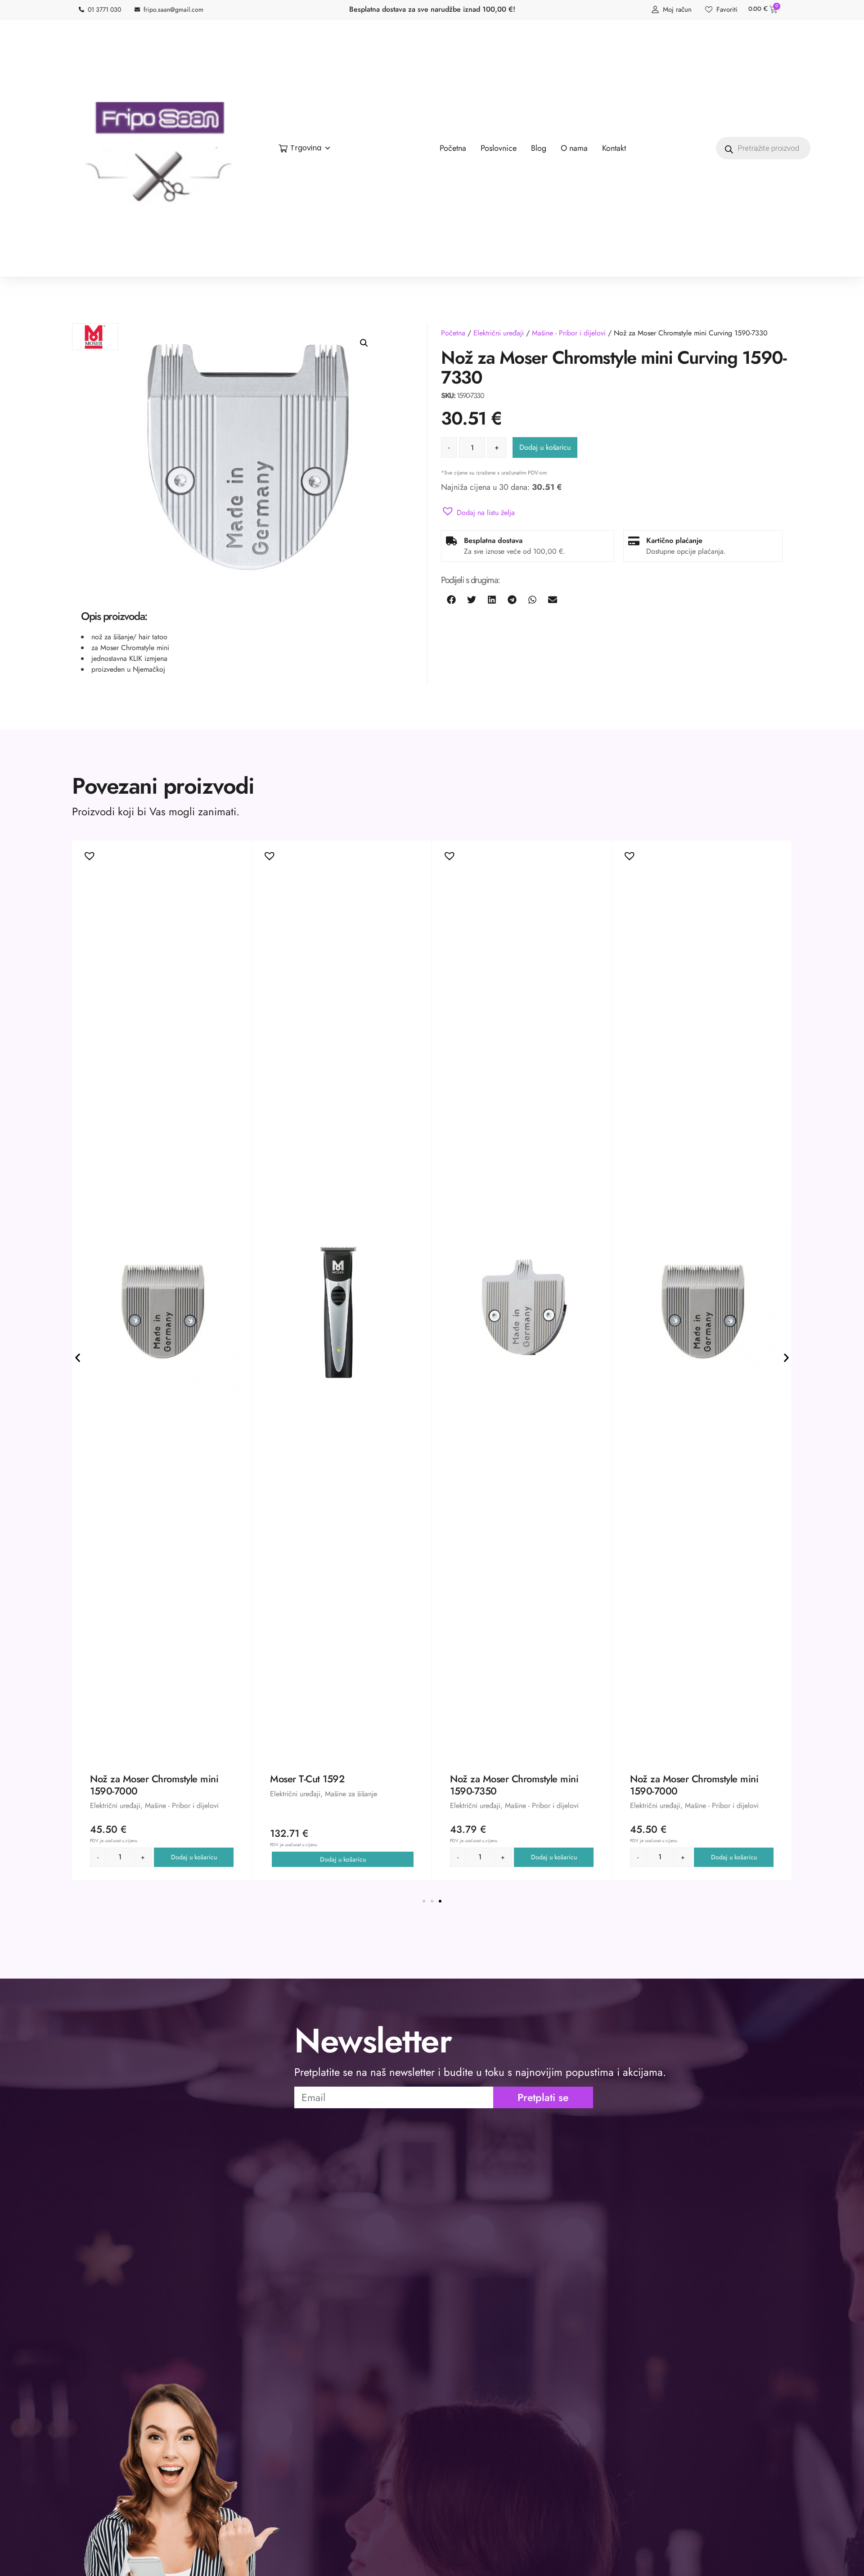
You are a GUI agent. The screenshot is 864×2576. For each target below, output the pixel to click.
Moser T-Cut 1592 (307, 1779)
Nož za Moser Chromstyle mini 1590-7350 (514, 1785)
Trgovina (306, 148)
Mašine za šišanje (351, 1794)
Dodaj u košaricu (545, 447)
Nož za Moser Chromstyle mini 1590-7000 (154, 1785)
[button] (364, 343)
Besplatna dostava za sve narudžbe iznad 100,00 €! (432, 9)
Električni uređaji (499, 333)
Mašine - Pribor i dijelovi (569, 333)
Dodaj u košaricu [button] (194, 1857)
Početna (453, 333)
